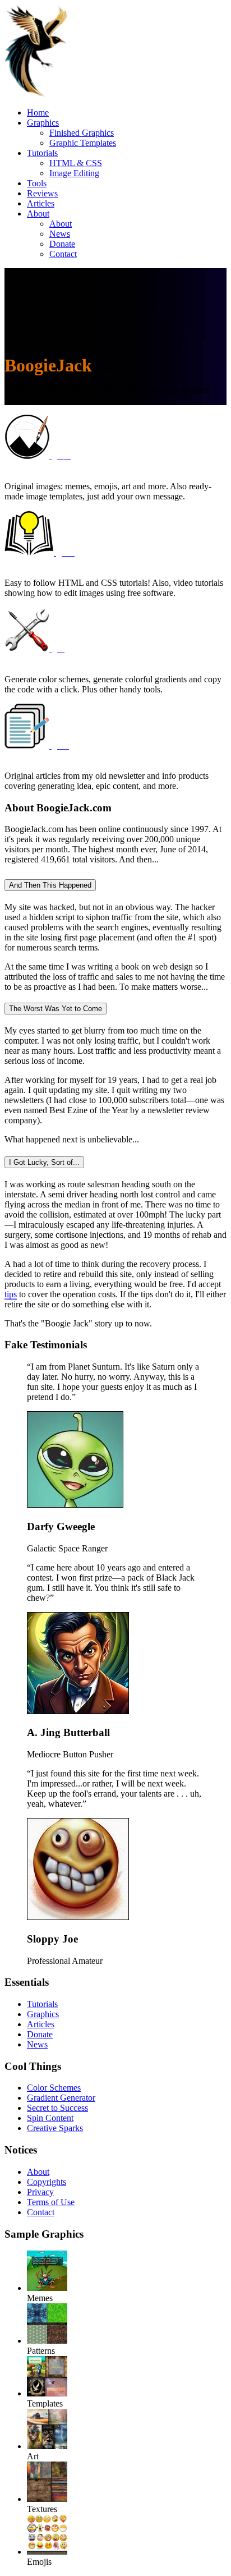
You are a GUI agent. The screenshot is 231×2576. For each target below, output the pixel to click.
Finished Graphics (82, 133)
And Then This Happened (50, 885)
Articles (41, 203)
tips (11, 1294)
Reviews (42, 193)
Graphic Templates (83, 143)
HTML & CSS (76, 163)
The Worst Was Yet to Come (56, 1009)
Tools (37, 183)
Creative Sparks (55, 2128)
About (38, 213)
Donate (62, 244)
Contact (63, 254)
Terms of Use (51, 2202)
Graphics (43, 123)
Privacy (40, 2192)
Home (38, 113)
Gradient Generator (61, 2098)
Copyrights (47, 2182)
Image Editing (74, 173)
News (60, 234)
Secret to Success (57, 2108)
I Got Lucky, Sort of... (44, 1162)
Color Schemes (54, 2088)
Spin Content (50, 2118)
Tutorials (42, 153)
